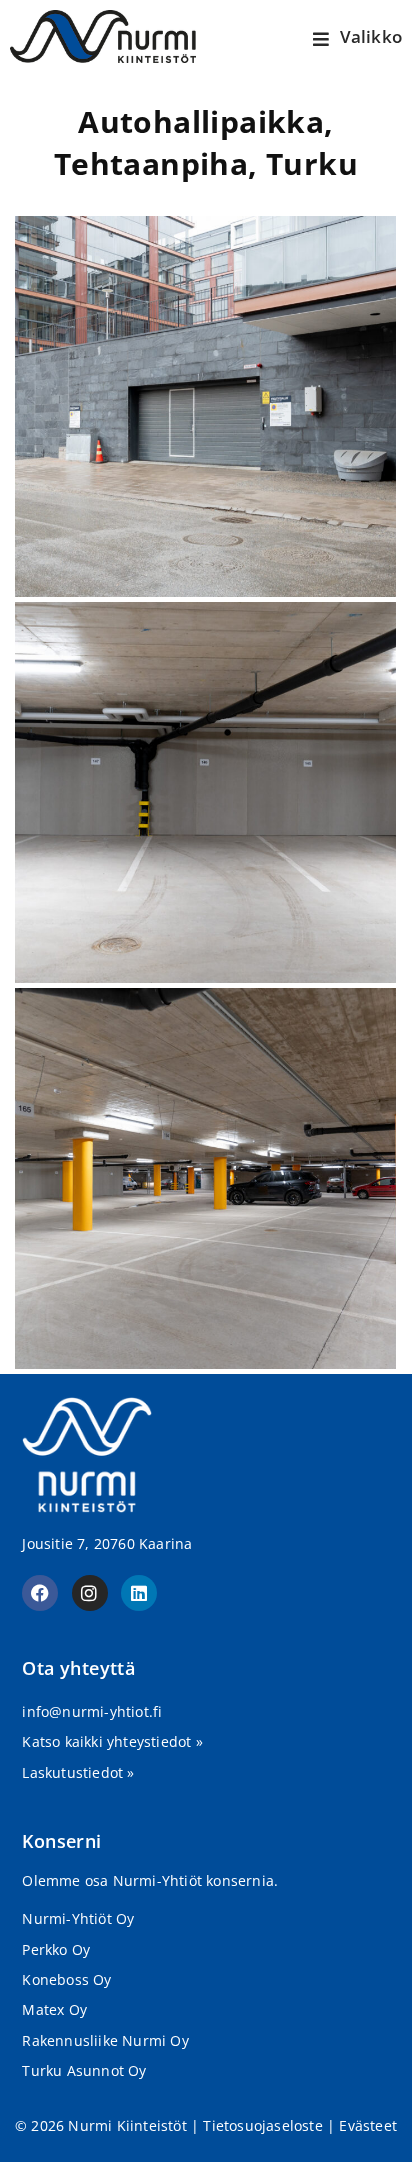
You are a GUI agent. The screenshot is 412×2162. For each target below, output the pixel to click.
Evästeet (368, 2125)
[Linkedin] (139, 1593)
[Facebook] (40, 1593)
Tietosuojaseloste (262, 2125)
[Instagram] (90, 1593)
